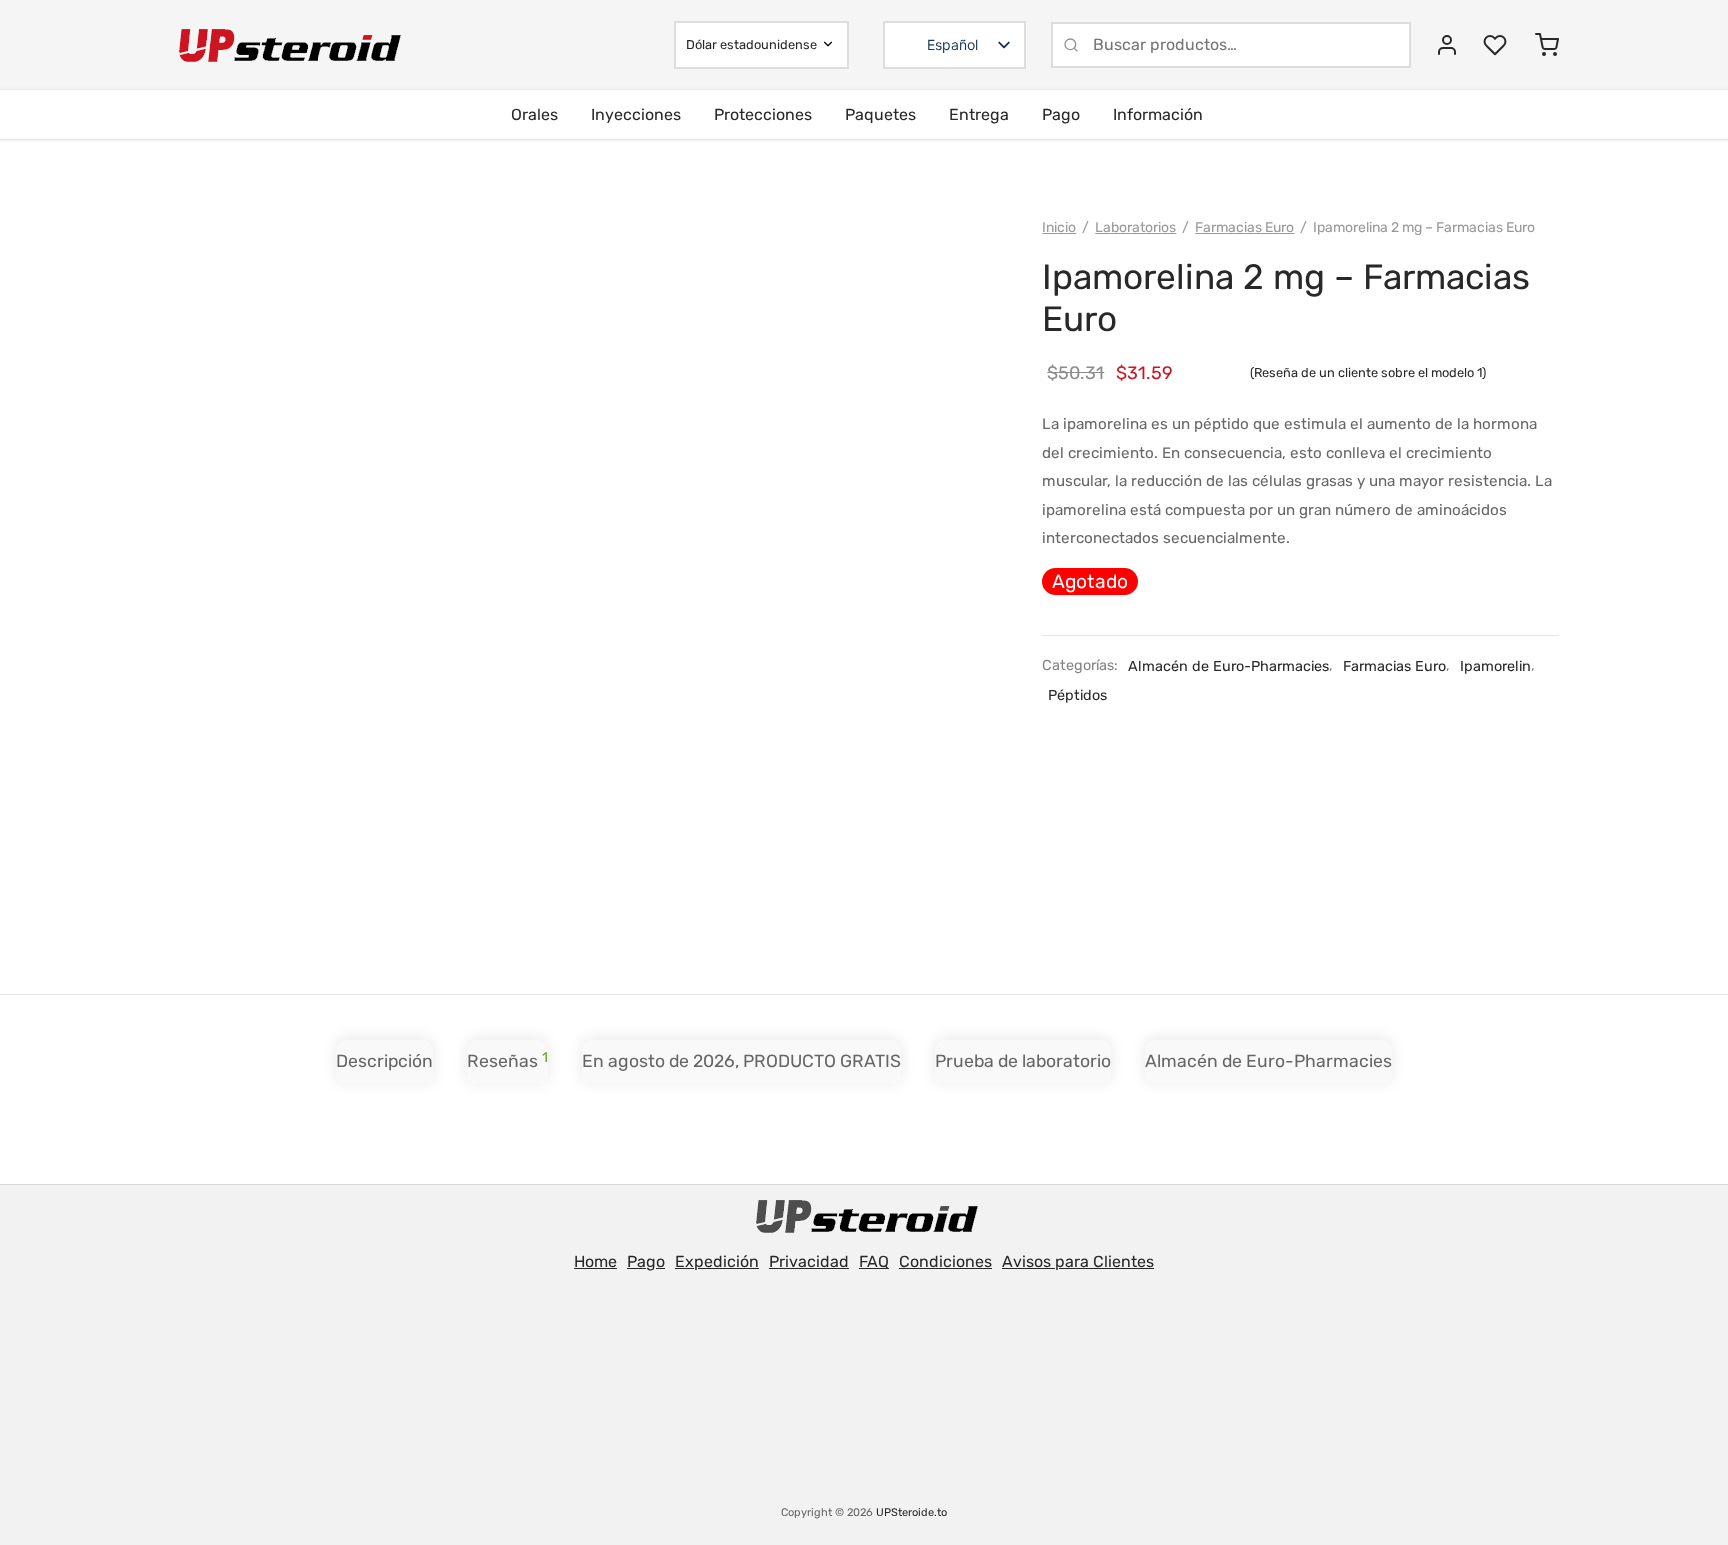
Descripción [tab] (384, 1061)
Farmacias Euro (1244, 227)
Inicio (1059, 227)
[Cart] (1547, 45)
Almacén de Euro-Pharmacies (1228, 666)
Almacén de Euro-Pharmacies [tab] (1268, 1061)
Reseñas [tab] (507, 1060)
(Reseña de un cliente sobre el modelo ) (1368, 372)
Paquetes (880, 114)
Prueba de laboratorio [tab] (1023, 1061)
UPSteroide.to (911, 1512)
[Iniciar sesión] (1447, 45)
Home (595, 1261)
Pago (1061, 114)
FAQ (874, 1261)
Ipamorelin (1495, 666)
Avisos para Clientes (1078, 1261)
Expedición (717, 1261)
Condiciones (945, 1261)
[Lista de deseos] (1497, 45)
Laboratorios (1135, 227)
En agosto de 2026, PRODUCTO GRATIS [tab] (741, 1061)
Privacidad (809, 1261)
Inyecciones (636, 114)
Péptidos (1077, 695)
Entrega (979, 114)
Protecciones (763, 114)
